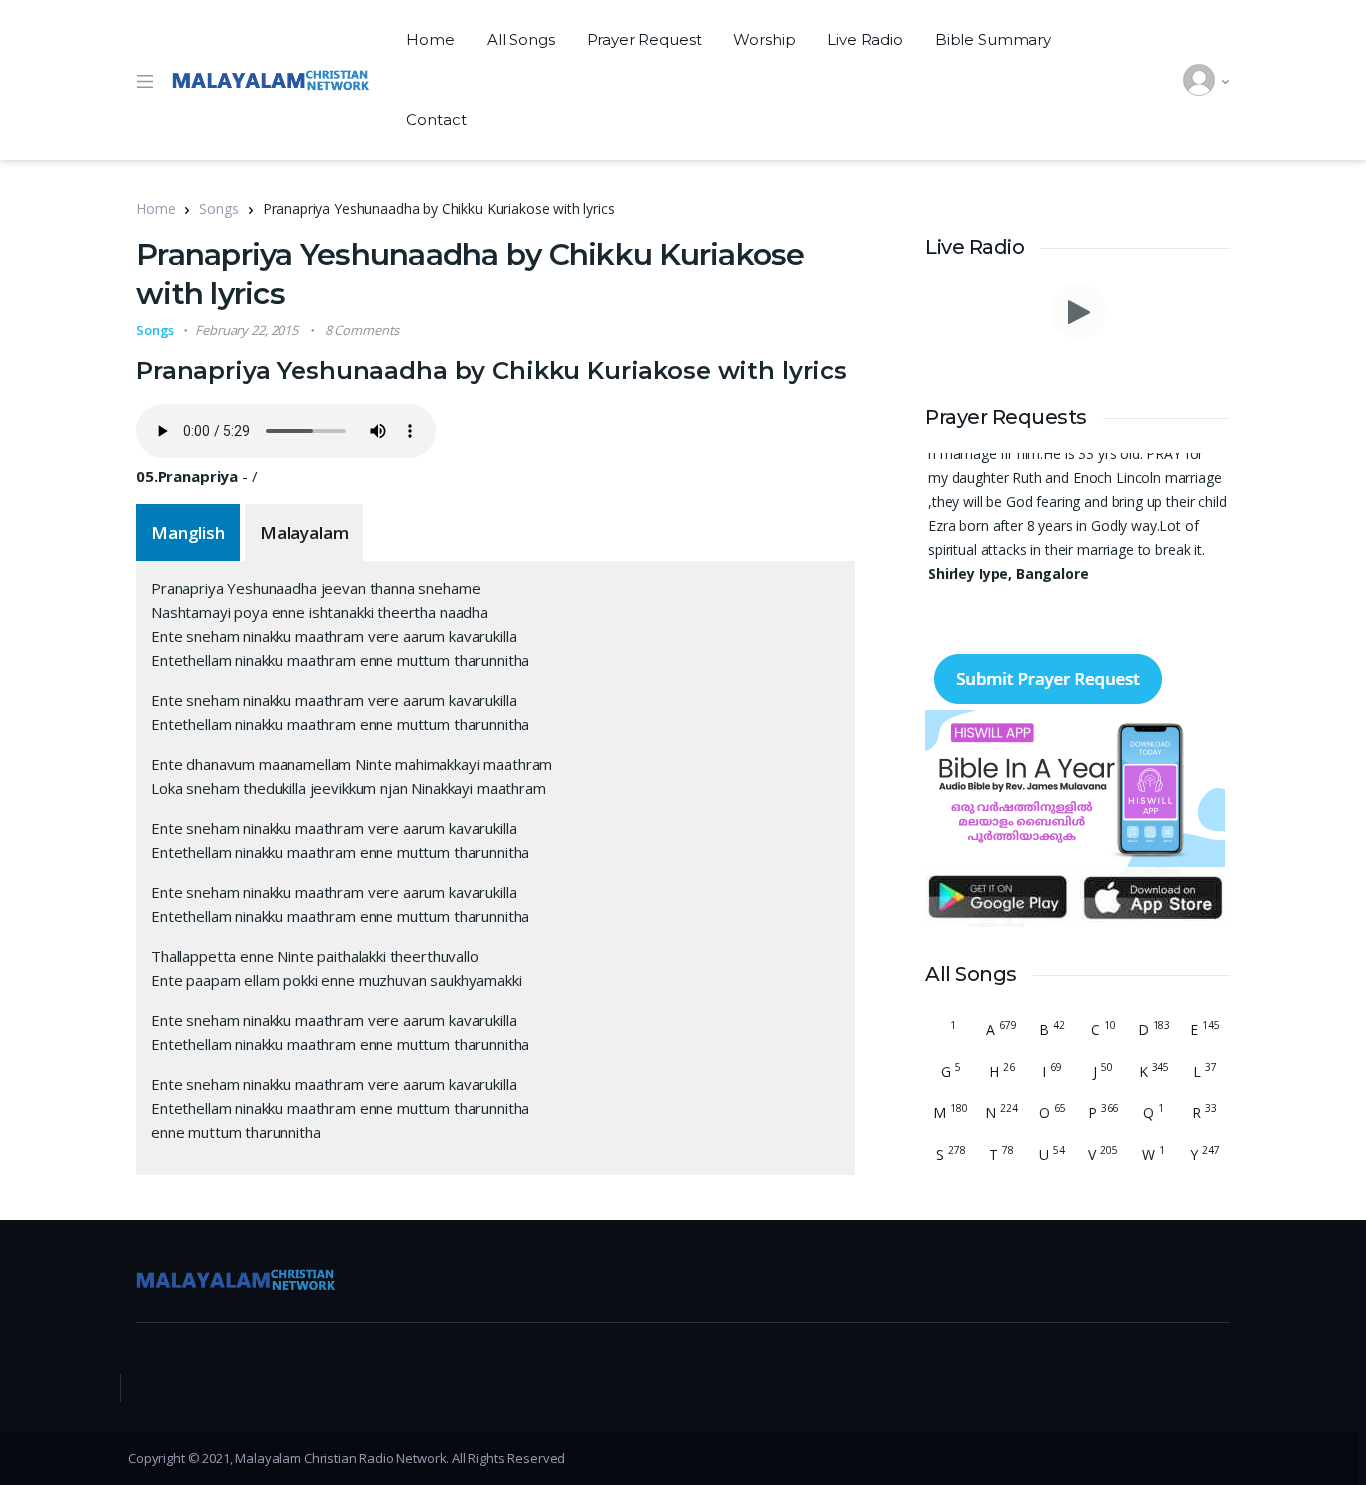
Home (430, 39)
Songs (218, 208)
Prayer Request (644, 39)
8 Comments (362, 330)
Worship (764, 39)
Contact (436, 119)
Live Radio (865, 39)
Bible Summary (993, 39)
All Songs (521, 39)
